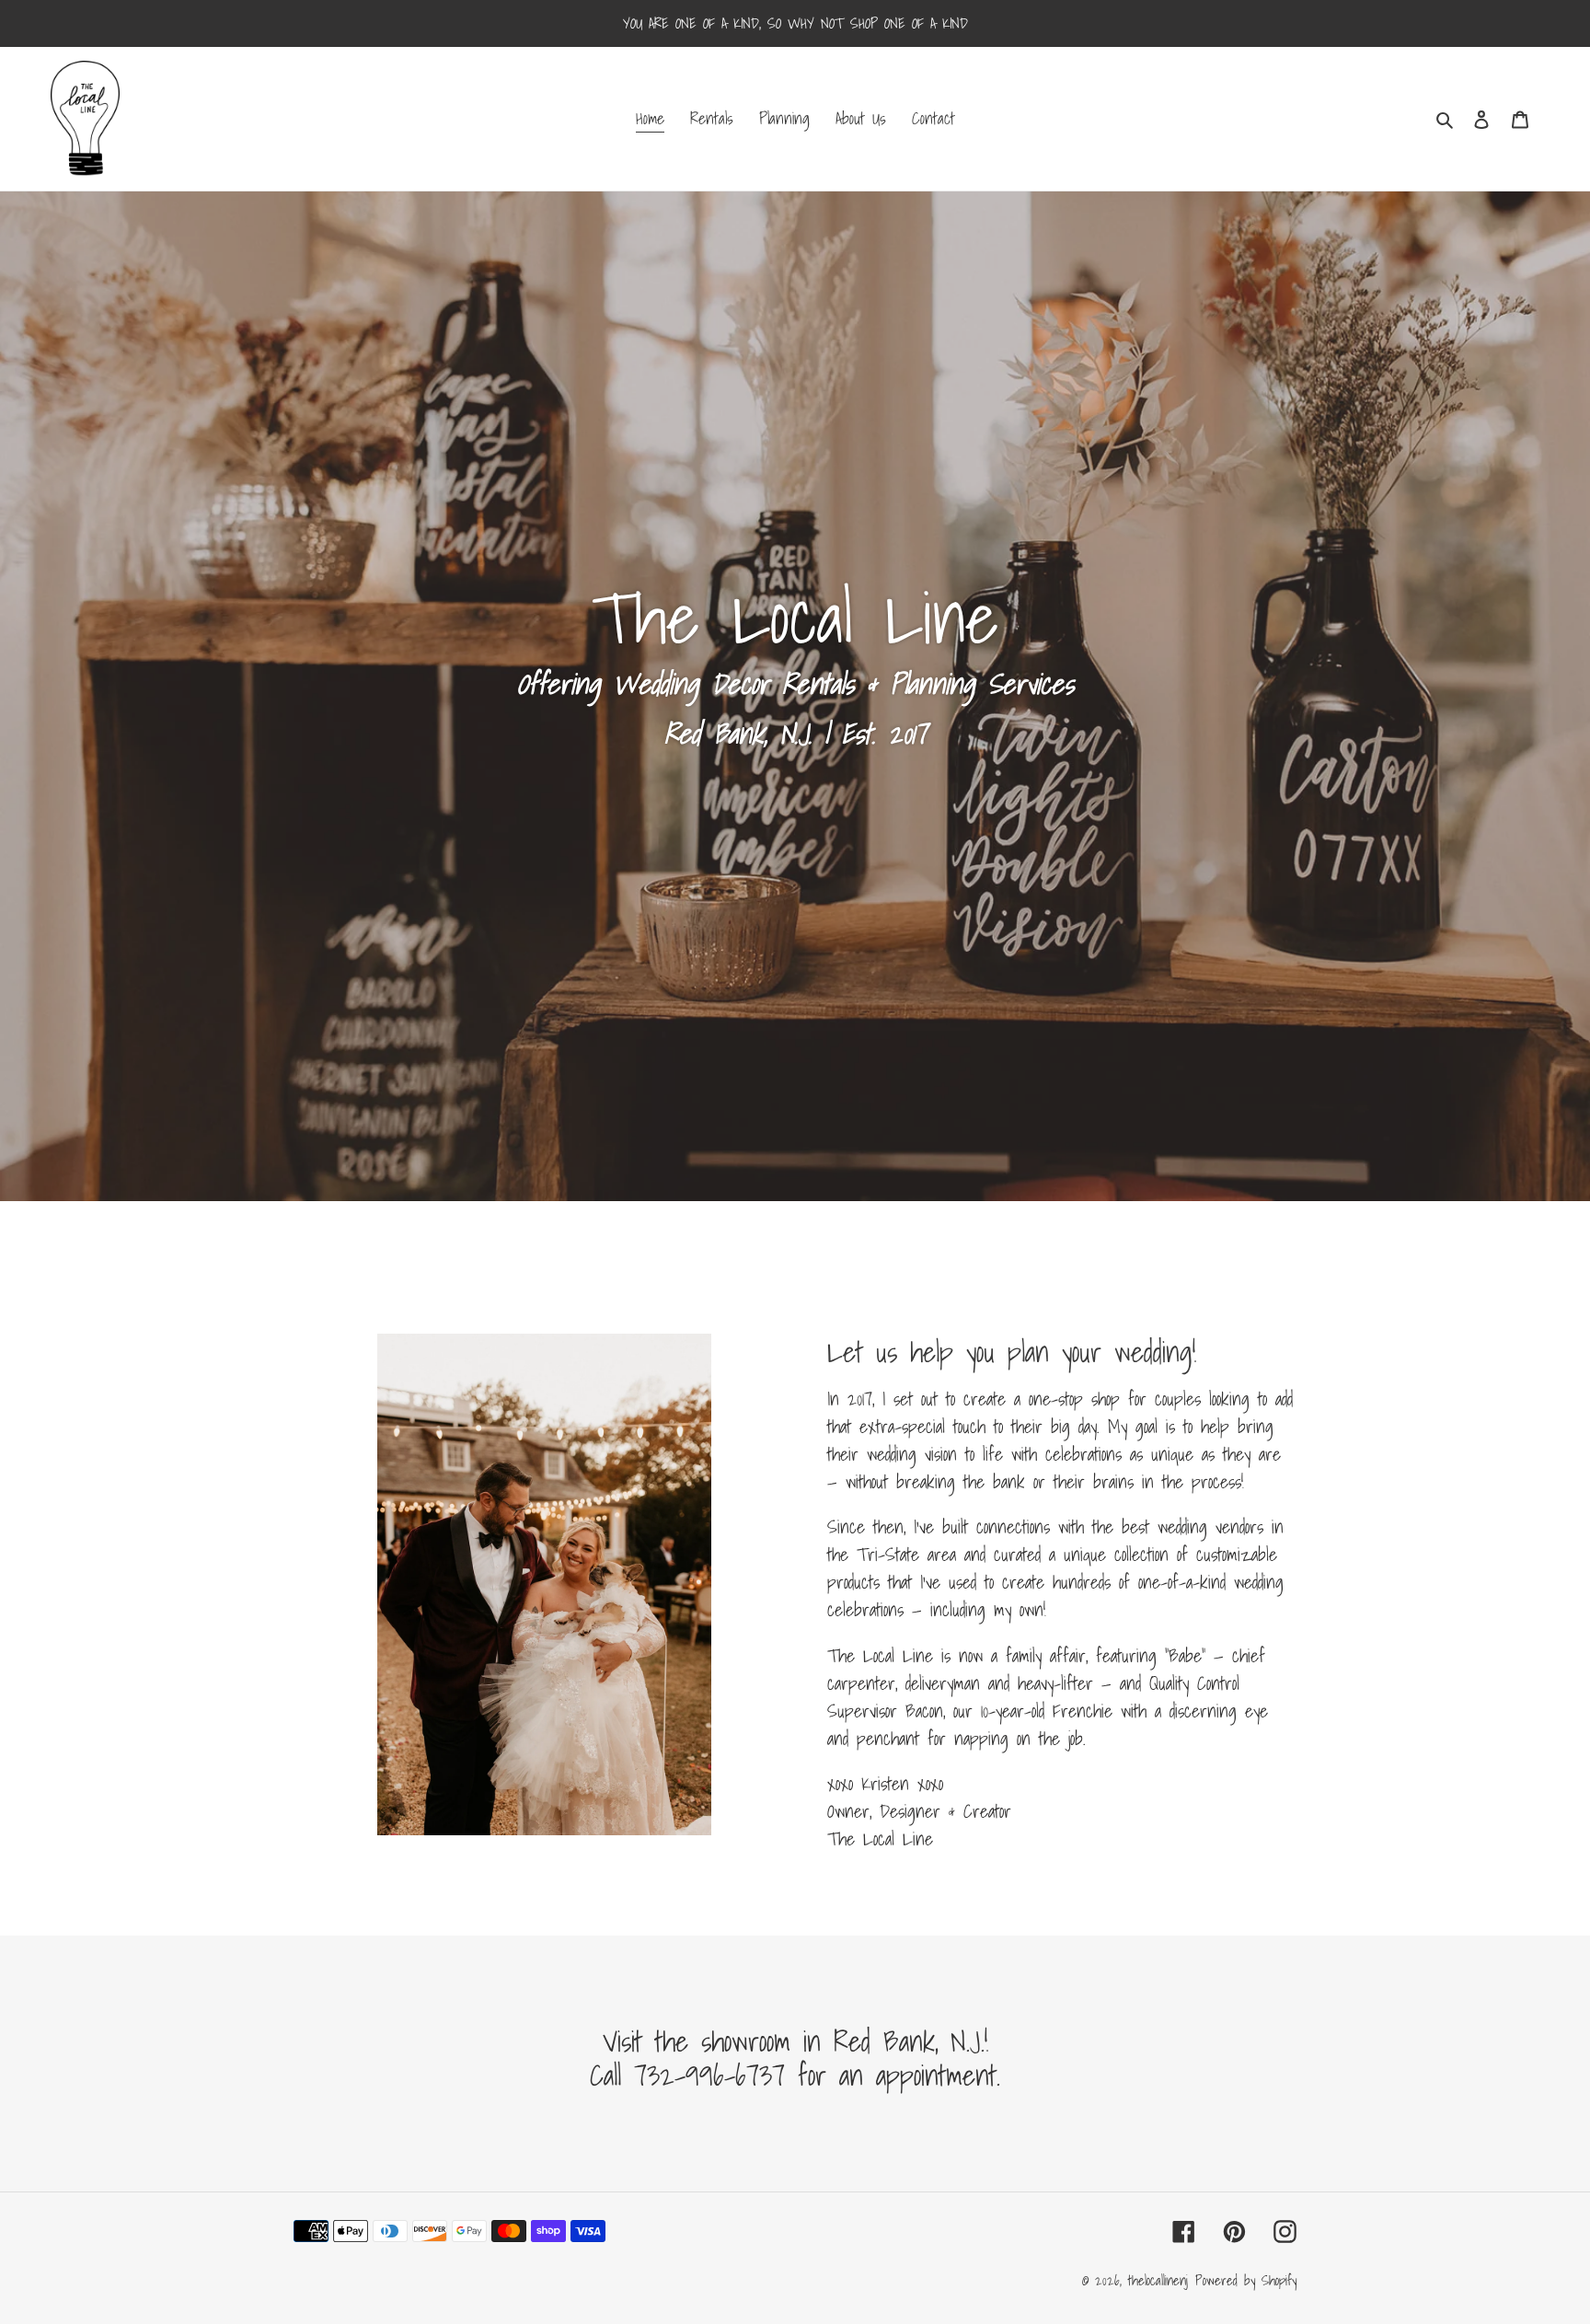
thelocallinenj (1158, 2280)
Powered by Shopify (1246, 2280)
